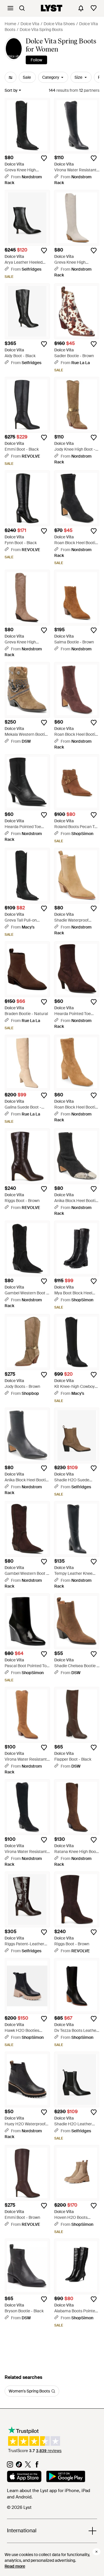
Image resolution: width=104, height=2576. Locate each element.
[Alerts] (81, 8)
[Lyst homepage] (52, 8)
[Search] (22, 8)
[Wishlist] (94, 8)
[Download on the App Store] (24, 2477)
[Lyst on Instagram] (10, 2466)
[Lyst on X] (28, 2466)
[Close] (96, 2552)
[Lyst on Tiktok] (19, 2466)
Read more (15, 2566)
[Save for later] (44, 158)
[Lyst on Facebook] (37, 2466)
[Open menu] (10, 8)
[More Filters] (11, 77)
